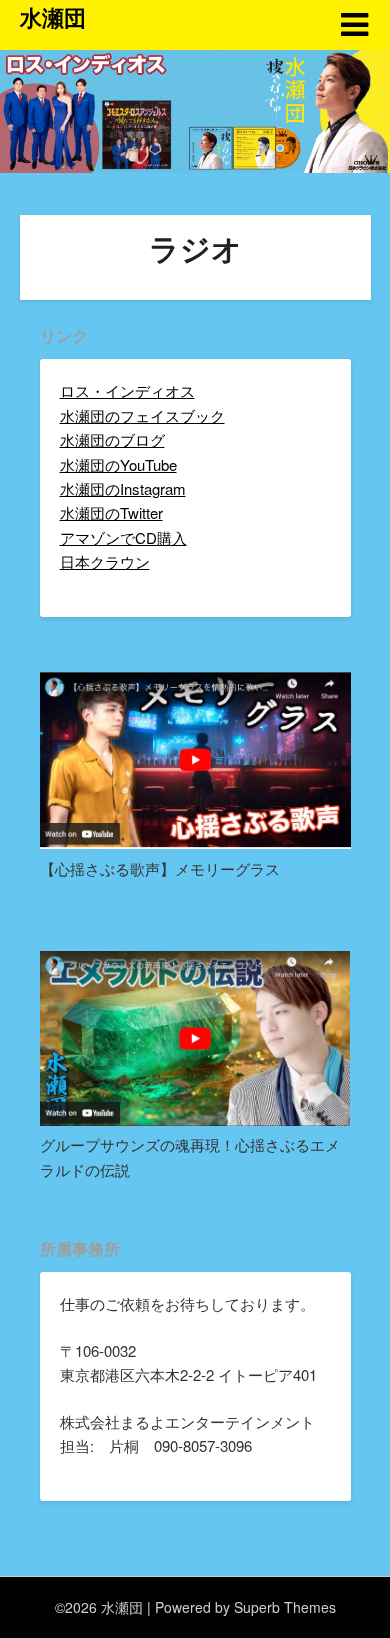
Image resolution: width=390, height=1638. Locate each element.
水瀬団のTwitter (111, 512)
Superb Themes (285, 1607)
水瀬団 (53, 17)
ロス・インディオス (127, 390)
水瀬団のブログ (112, 439)
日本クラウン (105, 561)
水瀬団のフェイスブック (142, 415)
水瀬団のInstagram (123, 488)
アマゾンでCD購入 (123, 537)
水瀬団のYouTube (118, 464)
